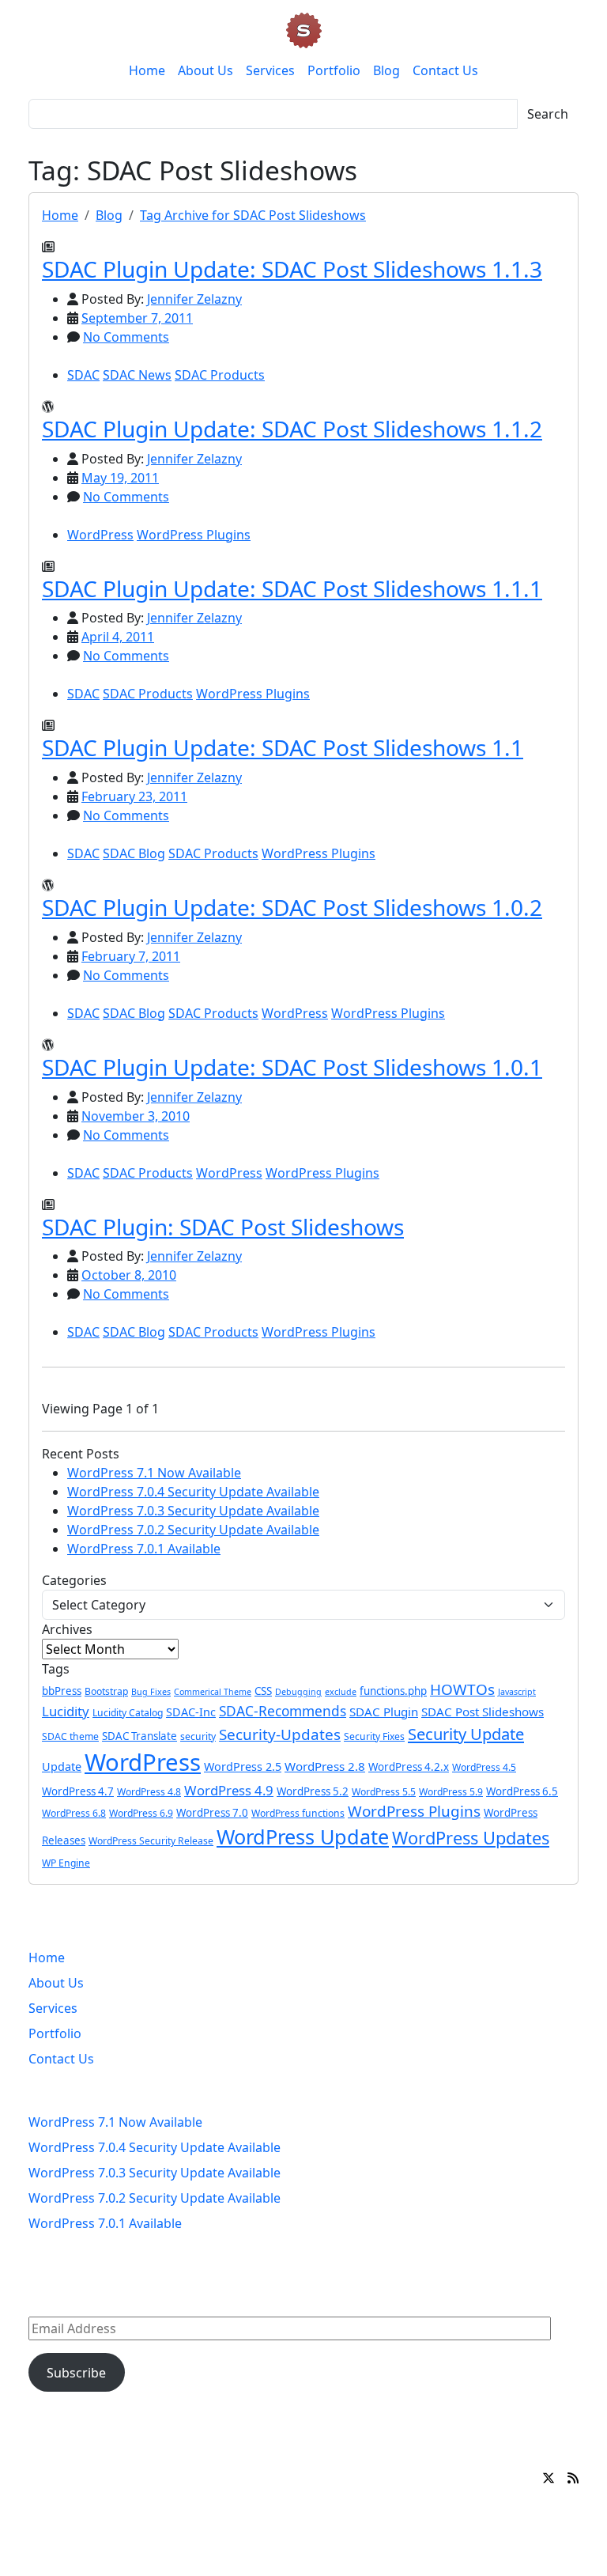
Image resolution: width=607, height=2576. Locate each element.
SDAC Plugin (384, 1712)
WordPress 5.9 (451, 1792)
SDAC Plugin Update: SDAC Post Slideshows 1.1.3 (292, 269)
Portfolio (334, 70)
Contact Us (445, 70)
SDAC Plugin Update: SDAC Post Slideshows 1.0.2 (292, 907)
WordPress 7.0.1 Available (144, 1549)
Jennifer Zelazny (194, 299)
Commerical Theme (213, 1692)
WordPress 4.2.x (409, 1767)
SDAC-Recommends (283, 1711)
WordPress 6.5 (522, 1791)
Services (270, 70)
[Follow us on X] (549, 2478)
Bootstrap (106, 1691)
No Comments (126, 337)
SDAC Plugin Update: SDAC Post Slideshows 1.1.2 (292, 429)
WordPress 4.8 (149, 1792)
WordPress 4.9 (229, 1790)
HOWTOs (462, 1689)
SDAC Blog (134, 853)
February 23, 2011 (134, 796)
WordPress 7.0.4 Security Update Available (193, 1492)
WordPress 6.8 (74, 1813)
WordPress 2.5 (243, 1767)
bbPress (62, 1691)
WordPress (100, 535)
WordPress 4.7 (78, 1791)
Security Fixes (374, 1736)
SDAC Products (220, 375)
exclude (341, 1692)
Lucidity (66, 1711)
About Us (205, 70)
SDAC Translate (139, 1736)
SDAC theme (70, 1736)
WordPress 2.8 (325, 1766)
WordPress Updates (471, 1838)
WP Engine (66, 1863)
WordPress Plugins (194, 535)
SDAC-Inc (191, 1712)
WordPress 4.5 (484, 1767)
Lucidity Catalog (128, 1713)
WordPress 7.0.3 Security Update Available (193, 1511)
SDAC (83, 375)
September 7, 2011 (137, 318)
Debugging (298, 1692)
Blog (386, 70)
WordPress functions (298, 1813)
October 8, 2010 (129, 1275)
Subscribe (76, 2373)
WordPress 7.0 (212, 1813)
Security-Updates (280, 1734)
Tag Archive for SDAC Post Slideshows (253, 215)
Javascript (517, 1692)
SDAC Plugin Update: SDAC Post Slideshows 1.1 (283, 747)
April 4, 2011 (118, 637)
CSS (263, 1691)
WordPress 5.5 (384, 1792)
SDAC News (137, 375)
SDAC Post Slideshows (483, 1712)
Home (147, 70)
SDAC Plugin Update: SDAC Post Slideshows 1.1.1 (292, 588)
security (198, 1736)
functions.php (393, 1691)
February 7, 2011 (131, 956)
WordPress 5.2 (313, 1791)
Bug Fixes (151, 1692)
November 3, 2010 (136, 1116)
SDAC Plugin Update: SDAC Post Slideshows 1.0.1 (292, 1067)
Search (548, 114)
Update (62, 1767)
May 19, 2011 (120, 478)
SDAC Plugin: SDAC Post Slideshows (223, 1227)
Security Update (466, 1734)
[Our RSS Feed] (573, 2478)
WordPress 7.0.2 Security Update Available (193, 1530)
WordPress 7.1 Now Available (154, 1473)
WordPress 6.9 (141, 1813)
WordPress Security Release (151, 1841)
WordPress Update (303, 1836)
